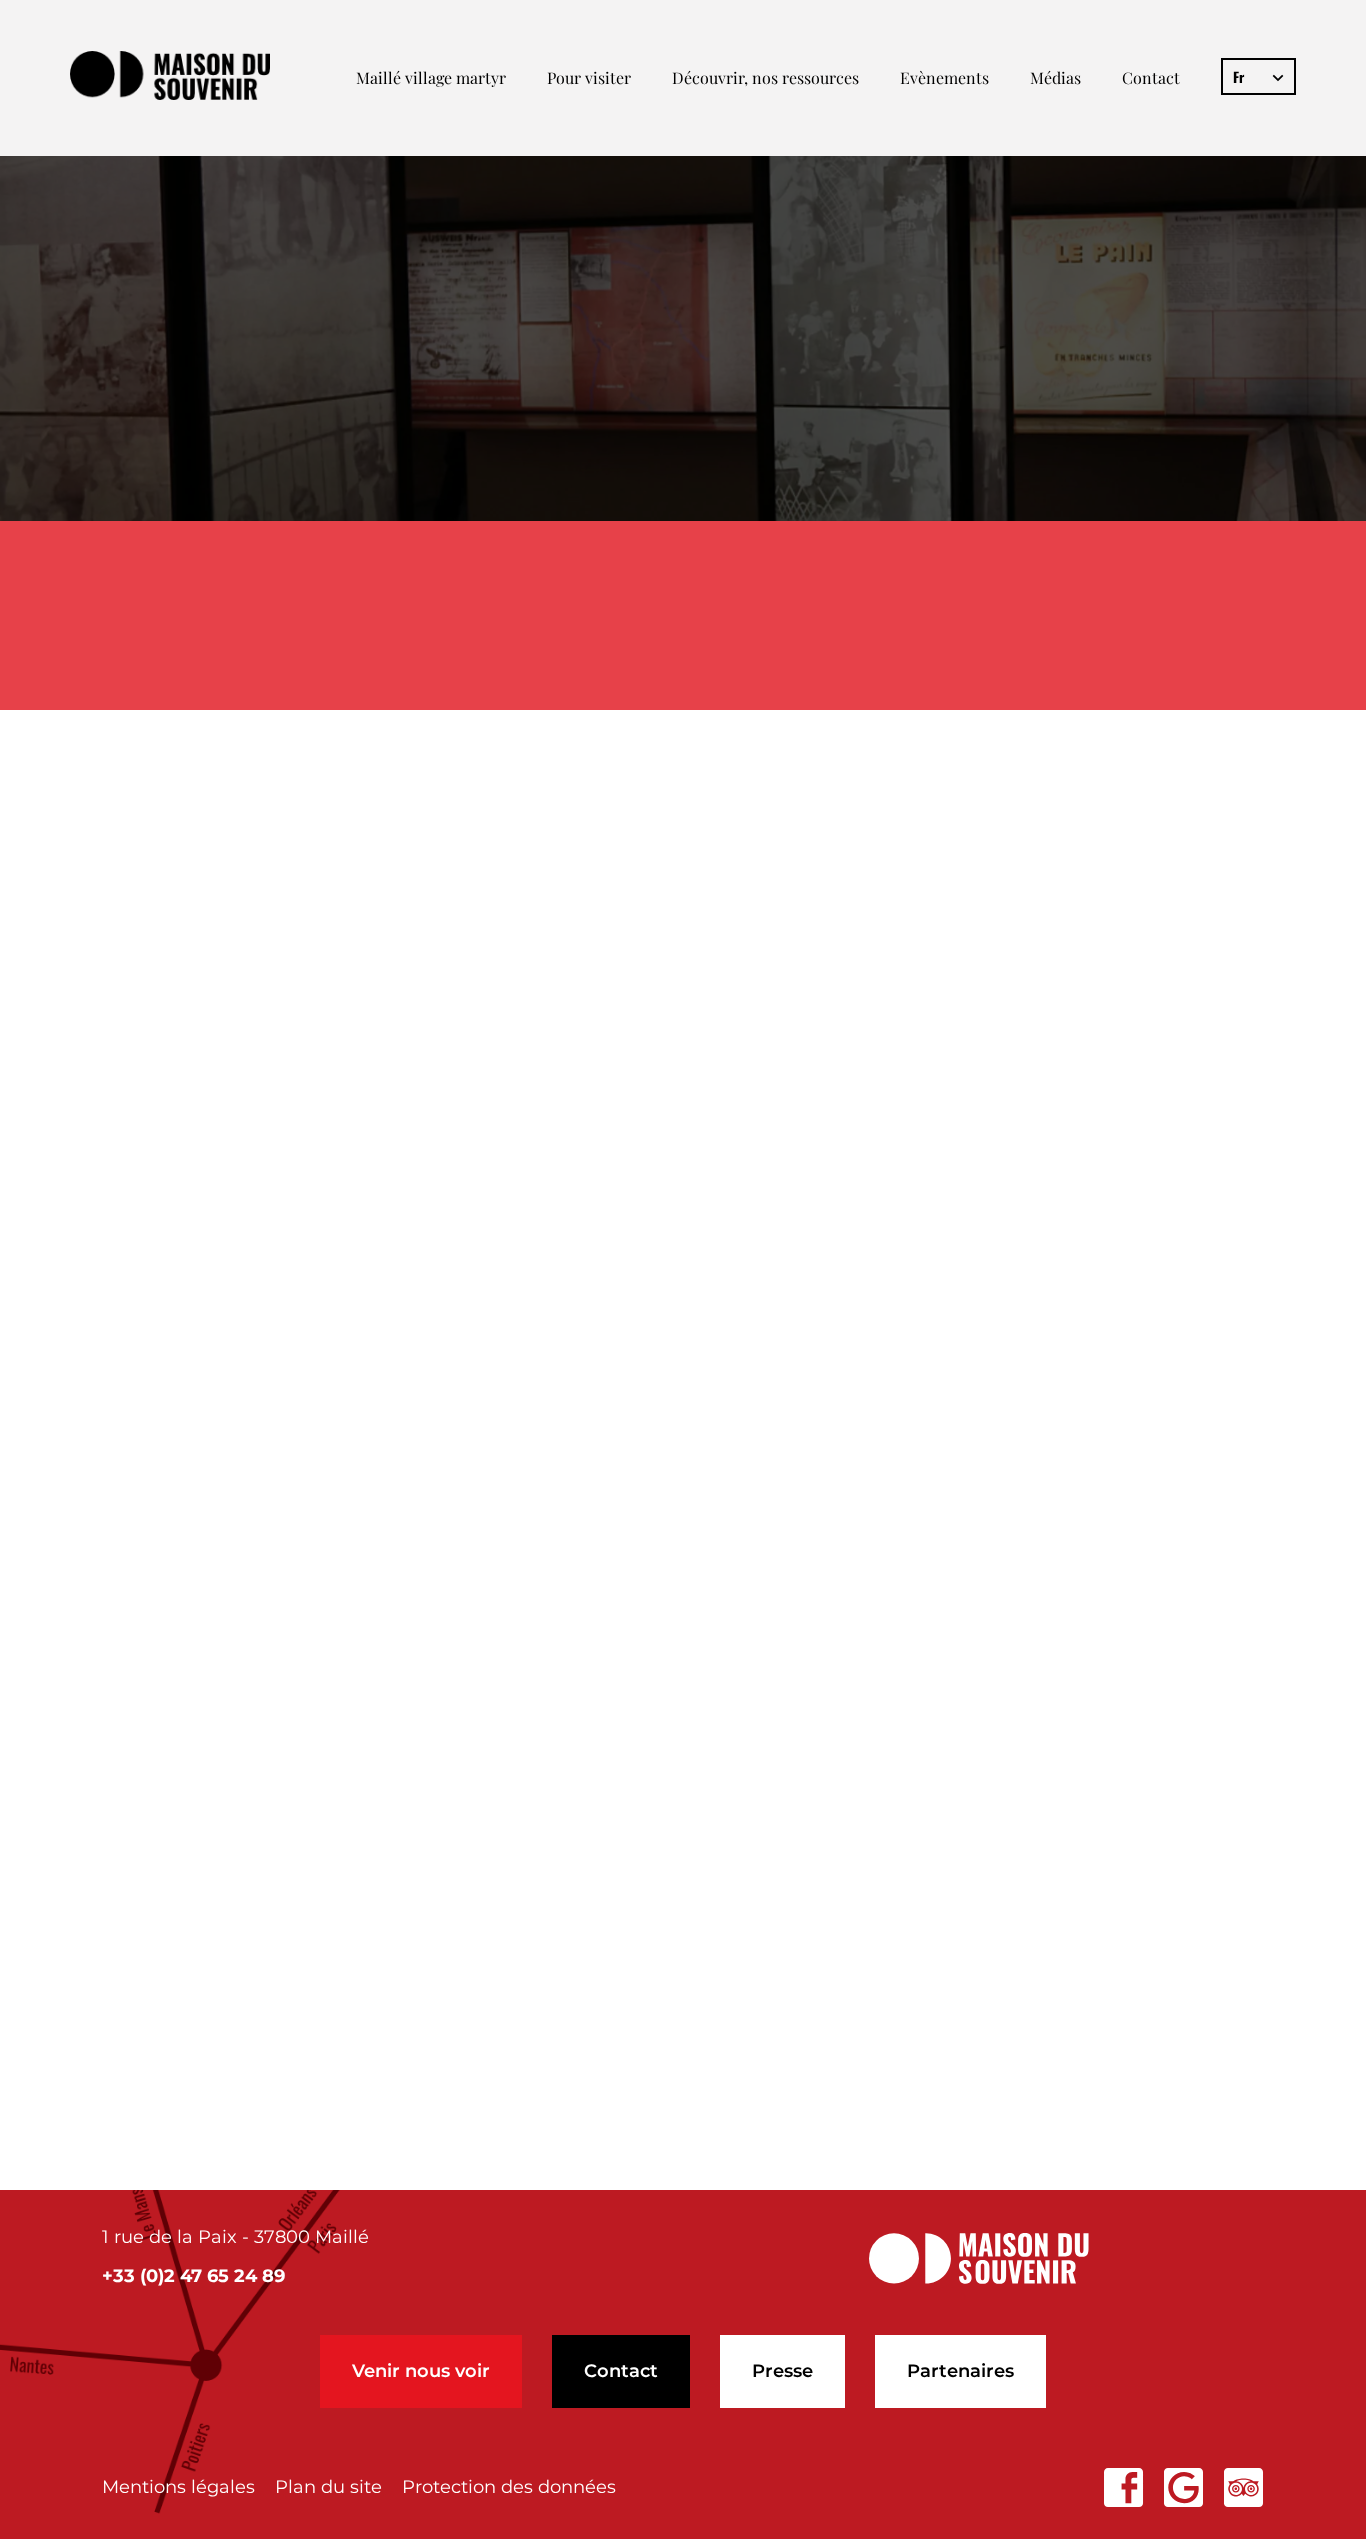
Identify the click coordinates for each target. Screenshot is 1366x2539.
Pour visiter (589, 77)
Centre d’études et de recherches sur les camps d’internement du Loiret (540, 1098)
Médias (1055, 77)
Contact (1151, 77)
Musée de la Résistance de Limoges (339, 1266)
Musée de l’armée (240, 1434)
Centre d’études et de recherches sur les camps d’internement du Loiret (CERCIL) (591, 1918)
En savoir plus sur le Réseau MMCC (306, 2071)
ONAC (628, 930)
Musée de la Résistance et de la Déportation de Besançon (460, 1350)
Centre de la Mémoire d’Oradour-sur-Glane (378, 1308)
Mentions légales (178, 2487)
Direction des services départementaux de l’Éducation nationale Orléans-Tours (576, 1692)
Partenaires (960, 2371)
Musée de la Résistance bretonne (326, 1392)
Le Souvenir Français (257, 972)
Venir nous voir (421, 2371)
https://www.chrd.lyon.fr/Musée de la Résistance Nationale (462, 1056)
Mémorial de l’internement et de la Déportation (405, 1224)
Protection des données (509, 2487)
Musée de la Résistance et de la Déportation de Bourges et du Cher (514, 1140)
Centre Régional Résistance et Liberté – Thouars (407, 2002)
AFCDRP (1055, 1014)
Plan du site (328, 2487)
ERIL (631, 846)
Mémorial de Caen (244, 1476)
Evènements (944, 77)
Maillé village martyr (431, 77)
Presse (782, 2371)
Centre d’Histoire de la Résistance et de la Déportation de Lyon (488, 1182)
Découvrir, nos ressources (765, 77)
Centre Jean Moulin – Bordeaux (316, 1518)
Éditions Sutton (229, 888)
